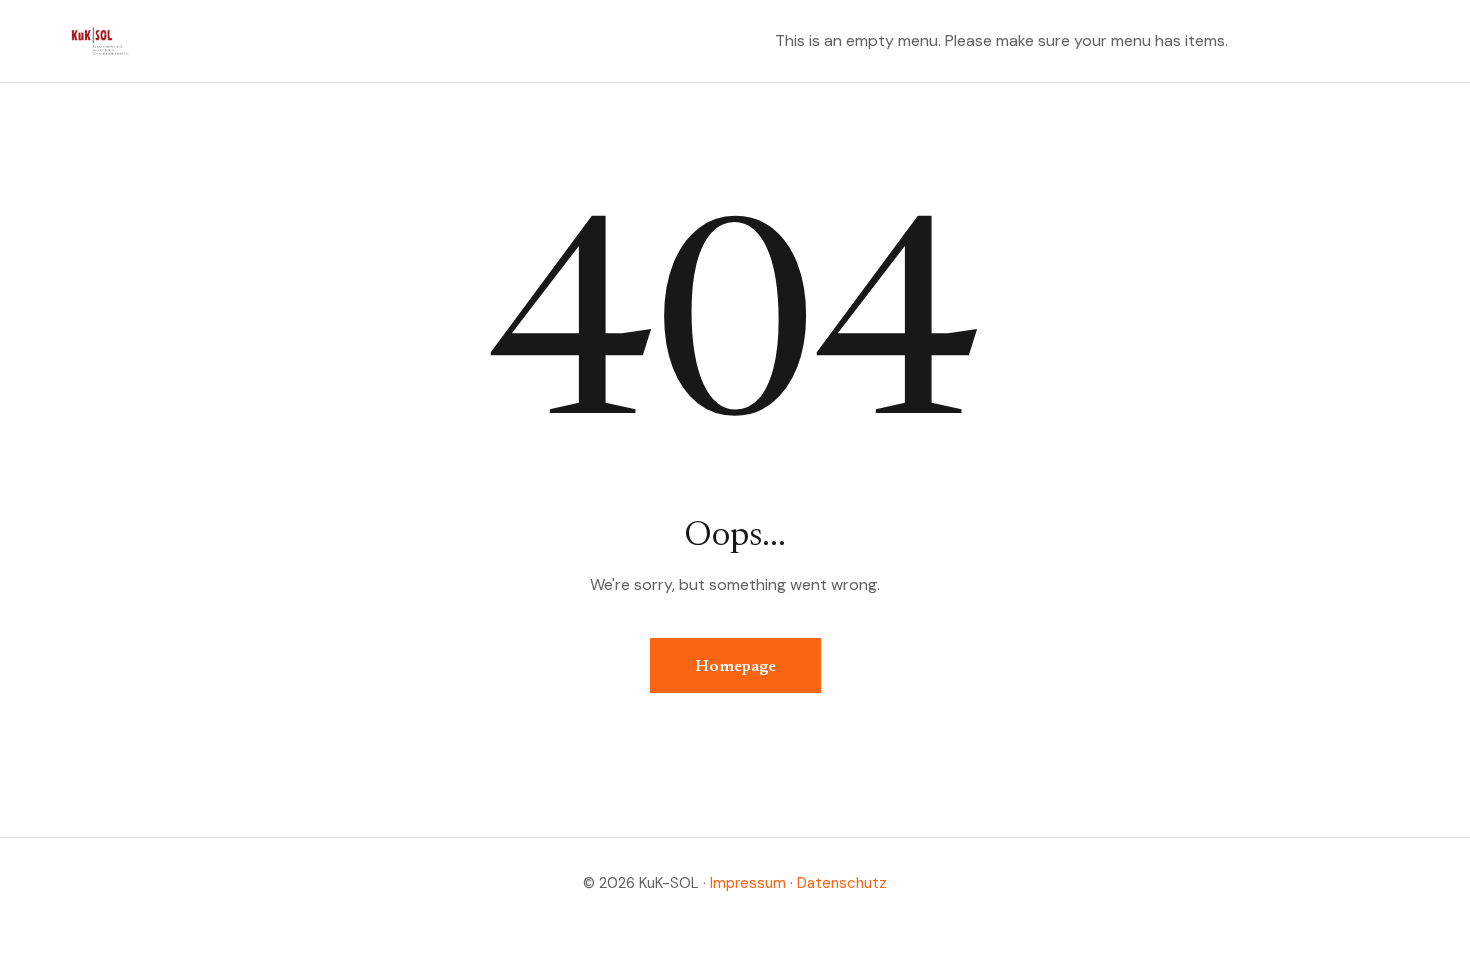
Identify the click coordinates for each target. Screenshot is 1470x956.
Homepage (735, 667)
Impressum (748, 883)
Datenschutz (842, 883)
